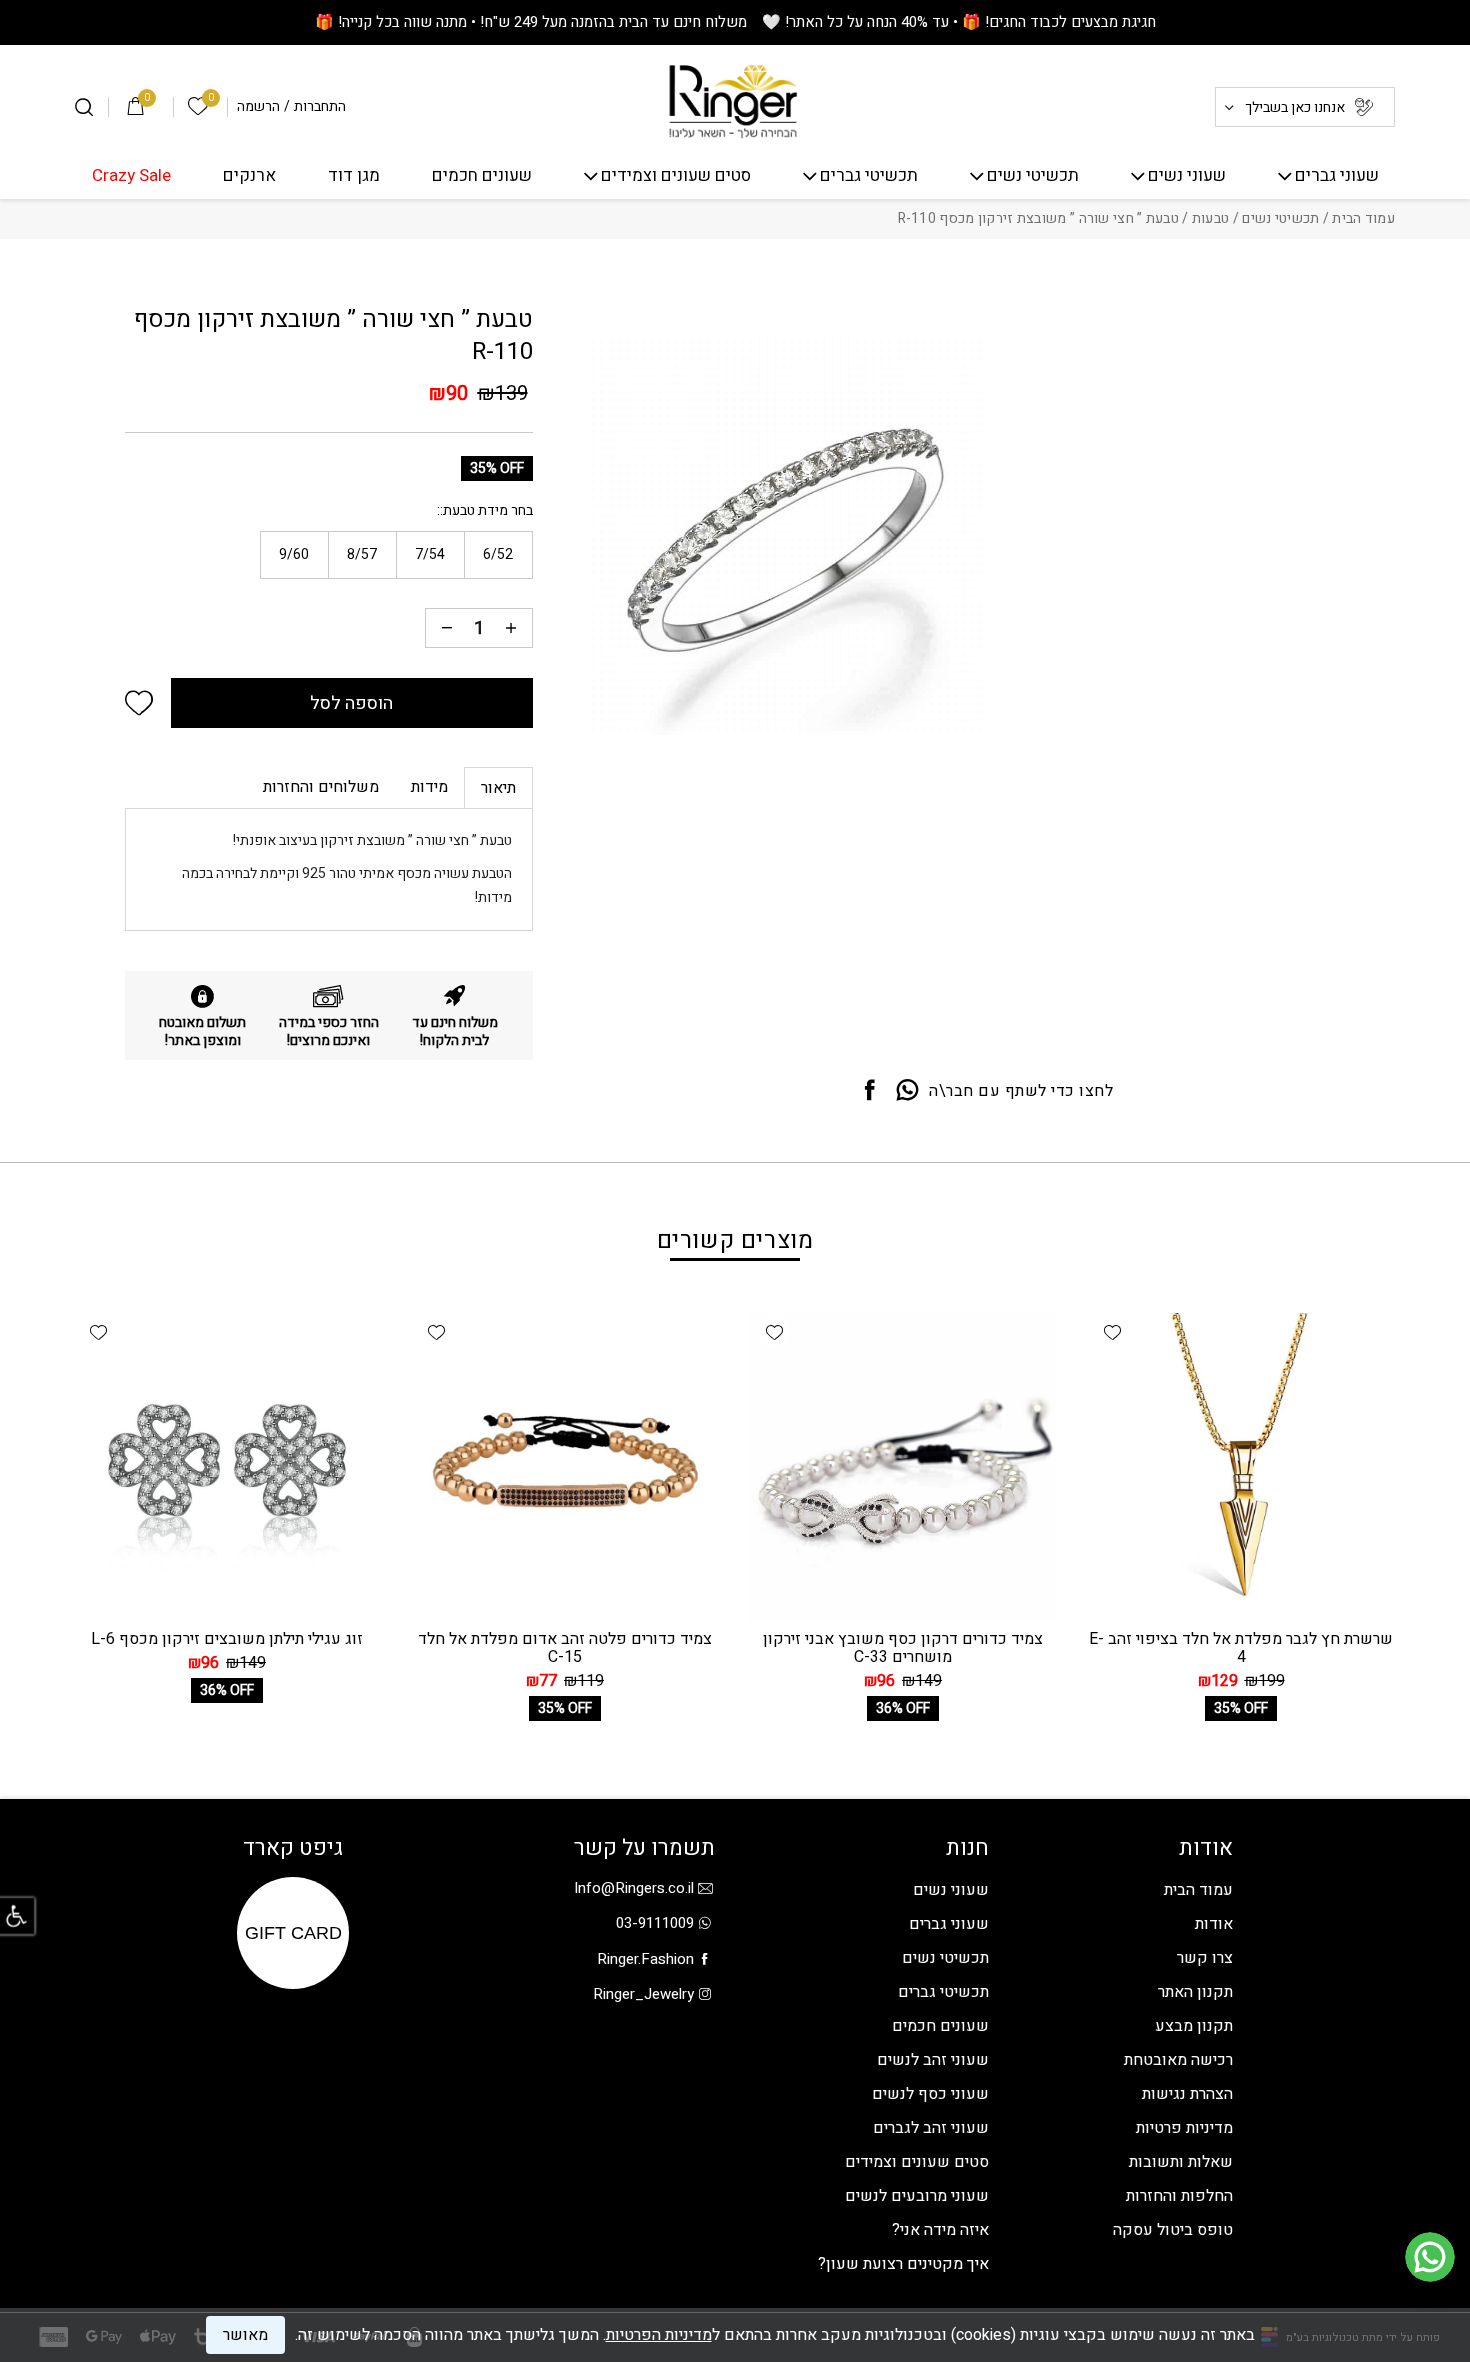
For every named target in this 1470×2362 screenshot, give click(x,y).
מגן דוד (354, 176)
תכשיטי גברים (869, 176)
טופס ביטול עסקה (1173, 2230)
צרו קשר (1205, 1958)
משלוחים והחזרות (321, 787)
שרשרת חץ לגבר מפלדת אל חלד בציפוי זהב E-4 (1241, 1648)
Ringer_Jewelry (643, 1994)
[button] (139, 703)
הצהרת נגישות (1187, 2094)
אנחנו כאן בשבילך (1295, 107)
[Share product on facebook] (870, 1091)
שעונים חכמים (482, 176)
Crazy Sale (131, 176)
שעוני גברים (1337, 176)
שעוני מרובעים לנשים (917, 2196)
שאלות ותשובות (1181, 2162)
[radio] (498, 555)
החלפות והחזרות (1179, 2196)
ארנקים (249, 176)
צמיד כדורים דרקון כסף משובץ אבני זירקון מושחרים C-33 (903, 1648)
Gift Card (293, 1933)
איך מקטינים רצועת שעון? (903, 2264)
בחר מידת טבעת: (486, 510)
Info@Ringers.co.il (634, 1888)
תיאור (498, 788)
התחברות (320, 107)
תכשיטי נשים (1033, 176)
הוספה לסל (351, 703)
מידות (429, 787)
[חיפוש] (84, 107)
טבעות (1210, 218)
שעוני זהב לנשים (933, 2060)
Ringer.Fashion (645, 1959)
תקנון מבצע (1194, 2026)
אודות (1214, 1924)
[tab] (498, 787)
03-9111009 (655, 1923)
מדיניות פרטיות (1184, 2128)
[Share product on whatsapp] (907, 1091)
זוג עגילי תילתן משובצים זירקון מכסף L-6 (227, 1639)
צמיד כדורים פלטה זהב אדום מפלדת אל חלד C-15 (565, 1648)
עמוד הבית (1363, 218)
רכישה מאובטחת (1178, 2060)
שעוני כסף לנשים (930, 2094)
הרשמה (258, 107)
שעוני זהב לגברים (931, 2128)
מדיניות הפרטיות (659, 2335)
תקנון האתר (1195, 1992)
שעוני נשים (1187, 176)
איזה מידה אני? (940, 2230)
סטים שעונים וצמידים (676, 176)
